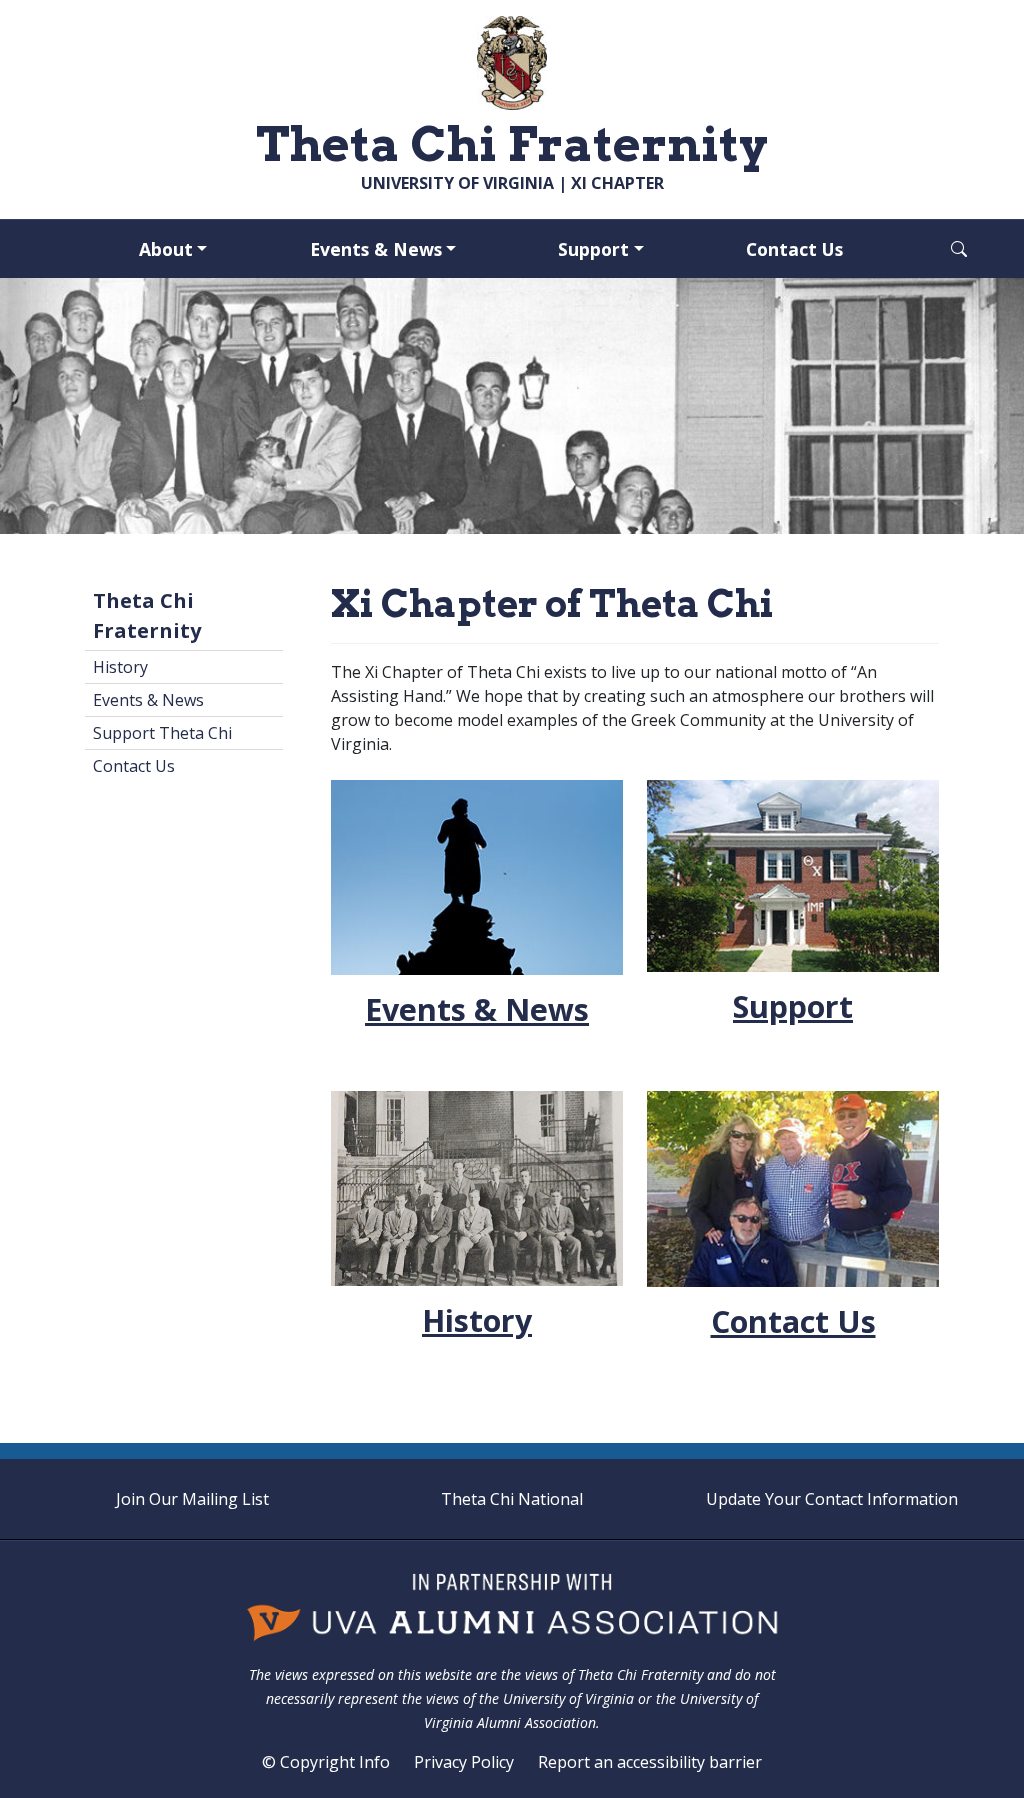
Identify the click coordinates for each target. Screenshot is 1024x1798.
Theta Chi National (512, 1499)
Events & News (376, 249)
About (166, 249)
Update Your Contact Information (832, 1499)
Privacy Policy (464, 1762)
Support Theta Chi (162, 733)
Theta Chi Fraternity (147, 615)
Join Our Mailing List (192, 1499)
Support (593, 249)
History (120, 667)
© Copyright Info (326, 1762)
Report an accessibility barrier (650, 1762)
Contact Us (794, 249)
